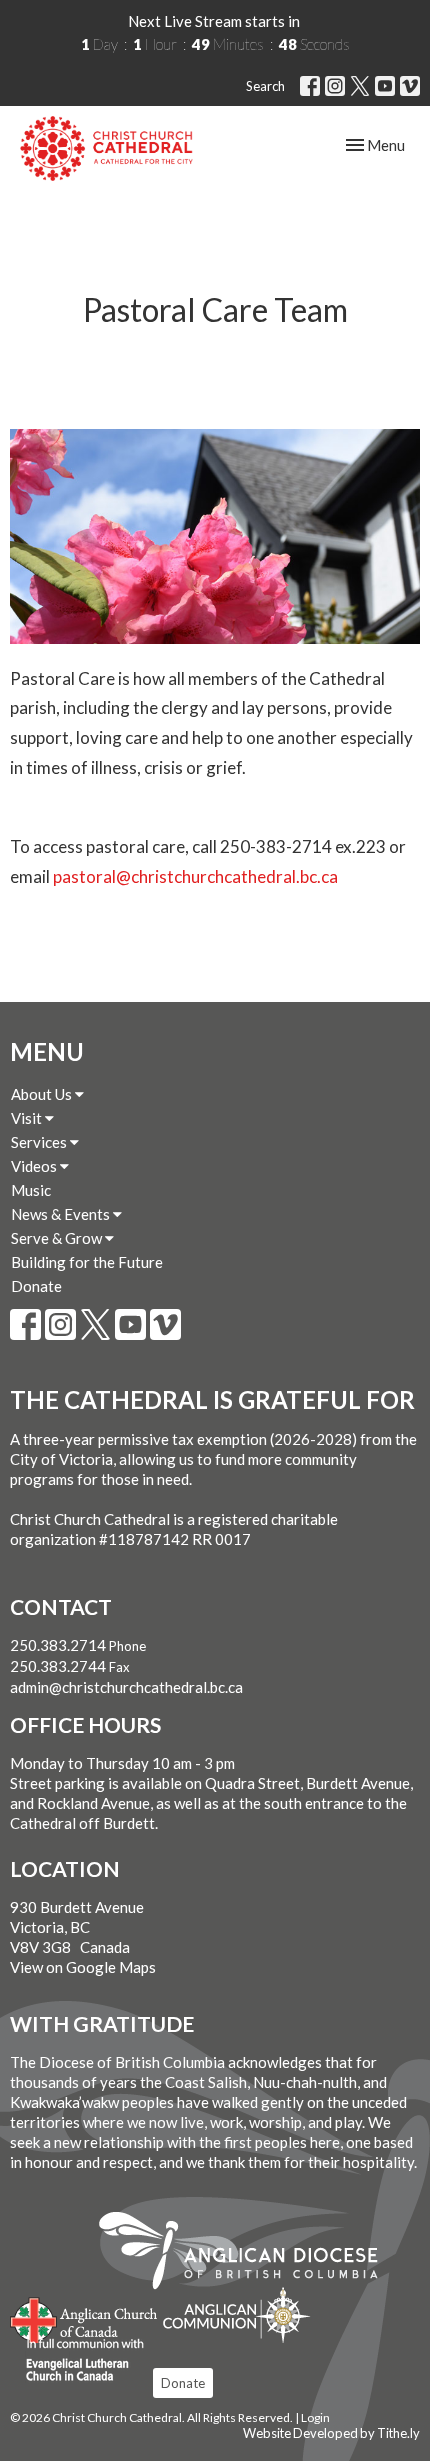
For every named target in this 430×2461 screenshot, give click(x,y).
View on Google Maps (83, 1967)
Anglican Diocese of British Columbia (248, 2254)
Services (40, 1142)
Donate (36, 1286)
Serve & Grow (58, 1238)
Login (315, 2417)
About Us (43, 1094)
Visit (28, 1118)
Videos (35, 1166)
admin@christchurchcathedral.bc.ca (126, 1687)
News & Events (62, 1214)
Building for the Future (87, 1262)
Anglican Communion (236, 2314)
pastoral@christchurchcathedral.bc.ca (195, 876)
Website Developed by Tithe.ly (331, 2433)
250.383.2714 (58, 1645)
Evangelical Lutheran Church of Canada (77, 2361)
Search (265, 86)
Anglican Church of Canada (84, 2318)
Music (31, 1190)
